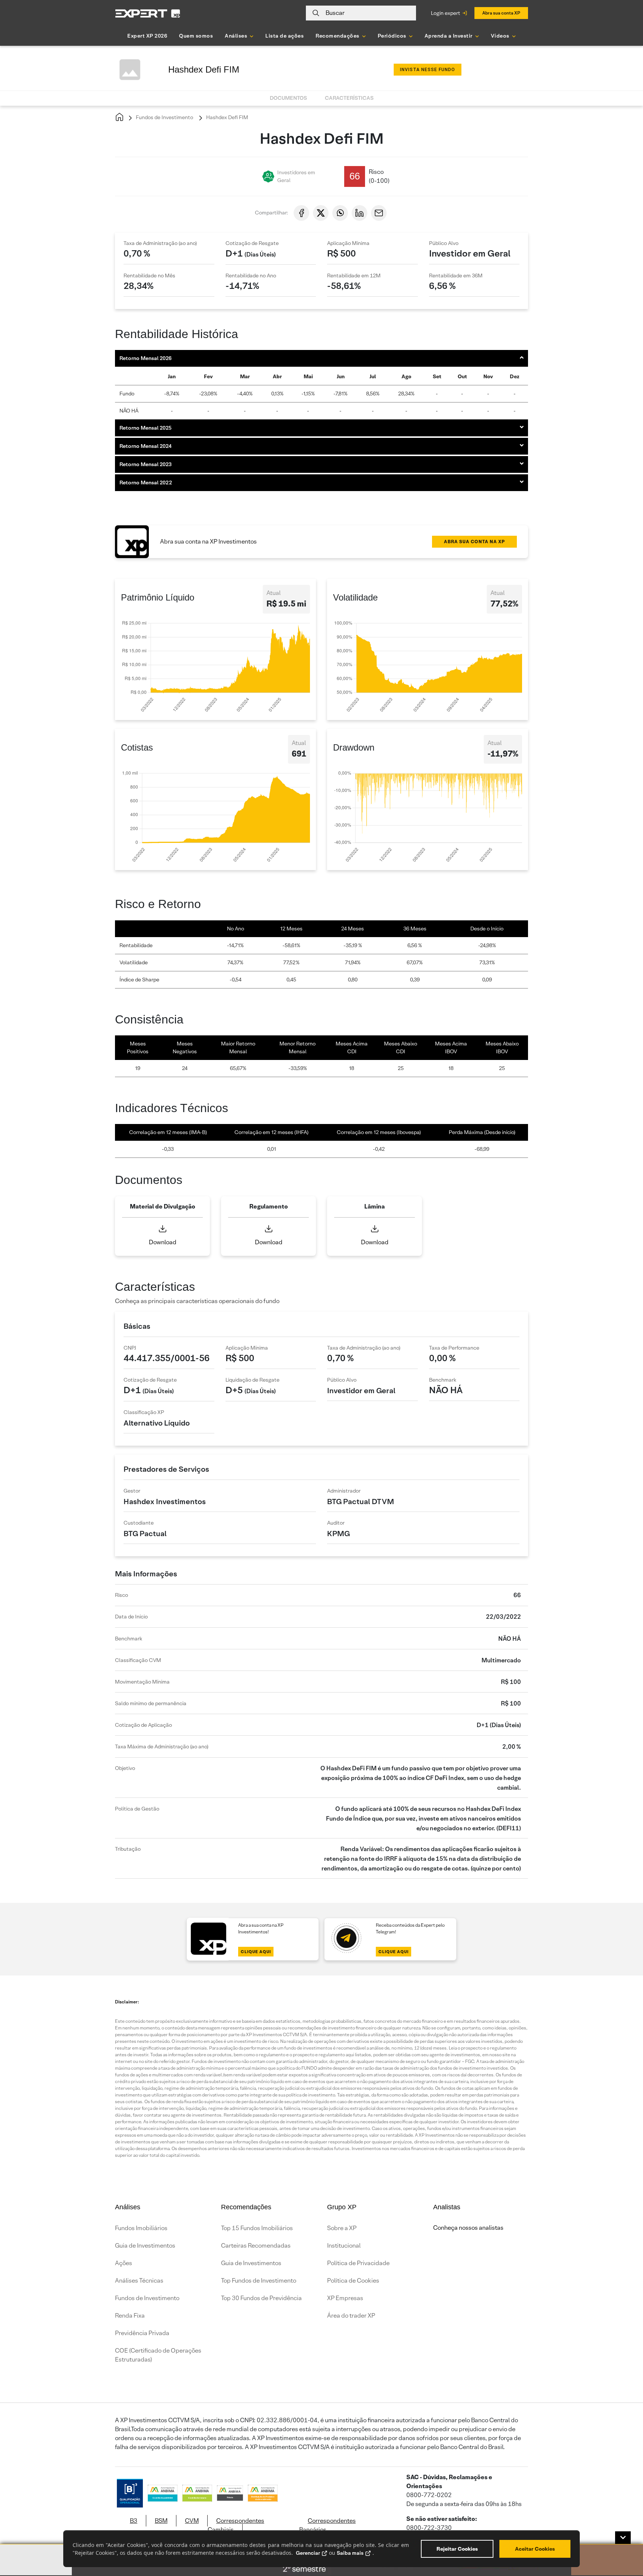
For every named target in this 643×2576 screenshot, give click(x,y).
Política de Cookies (353, 2281)
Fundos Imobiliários (141, 2228)
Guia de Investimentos (145, 2246)
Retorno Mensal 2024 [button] (145, 446)
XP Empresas (345, 2298)
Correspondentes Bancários (327, 2525)
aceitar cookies (535, 2549)
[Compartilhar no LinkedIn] (359, 213)
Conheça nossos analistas (468, 2228)
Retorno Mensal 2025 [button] (145, 428)
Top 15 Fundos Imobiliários (257, 2228)
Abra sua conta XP (501, 13)
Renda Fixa (130, 2316)
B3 (134, 2521)
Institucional (344, 2246)
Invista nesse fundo (428, 70)
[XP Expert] (148, 13)
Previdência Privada (142, 2333)
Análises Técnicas (139, 2281)
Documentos (288, 98)
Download (163, 1242)
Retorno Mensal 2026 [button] (145, 358)
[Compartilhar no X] (321, 213)
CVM (192, 2521)
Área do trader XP (351, 2316)
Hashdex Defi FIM (227, 117)
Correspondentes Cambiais (236, 2525)
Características (349, 98)
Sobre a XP (342, 2228)
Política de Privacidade (358, 2263)
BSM (161, 2521)
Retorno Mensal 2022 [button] (146, 483)
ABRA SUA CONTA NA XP (474, 542)
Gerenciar (308, 2553)
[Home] (119, 117)
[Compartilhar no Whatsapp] (340, 213)
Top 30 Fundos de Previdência (261, 2298)
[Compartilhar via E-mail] (379, 213)
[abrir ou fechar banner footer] (623, 2538)
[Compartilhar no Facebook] (301, 213)
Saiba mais (350, 2553)
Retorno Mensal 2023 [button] (145, 464)
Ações (124, 2263)
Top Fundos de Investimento (259, 2281)
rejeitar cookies (457, 2549)
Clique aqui (256, 1952)
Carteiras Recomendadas (256, 2246)
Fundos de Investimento (164, 117)
